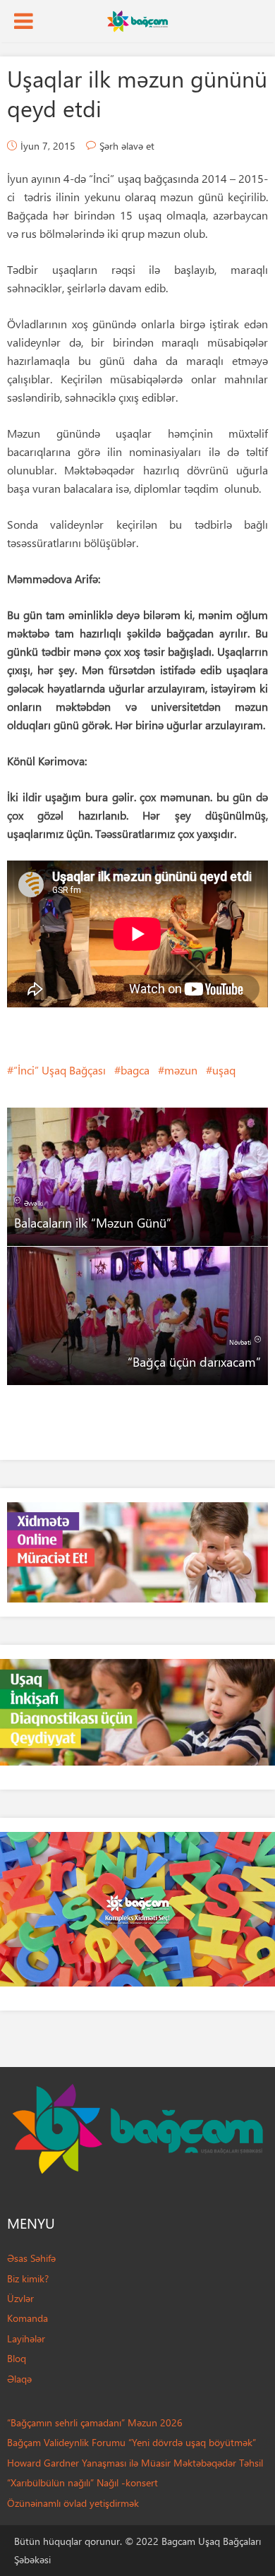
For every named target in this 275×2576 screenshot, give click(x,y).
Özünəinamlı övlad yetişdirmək (73, 2503)
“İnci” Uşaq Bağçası (60, 1070)
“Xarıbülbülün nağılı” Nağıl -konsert (82, 2482)
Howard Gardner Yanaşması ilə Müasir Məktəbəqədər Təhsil (135, 2463)
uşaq (224, 1070)
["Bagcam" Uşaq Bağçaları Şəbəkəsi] (137, 20)
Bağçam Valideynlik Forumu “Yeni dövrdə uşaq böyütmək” (132, 2442)
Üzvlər (20, 2298)
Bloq (17, 2358)
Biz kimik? (28, 2278)
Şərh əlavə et (127, 146)
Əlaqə (19, 2379)
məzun (181, 1070)
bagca (135, 1070)
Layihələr (26, 2338)
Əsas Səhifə (31, 2258)
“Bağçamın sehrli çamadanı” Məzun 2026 (95, 2422)
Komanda (28, 2318)
